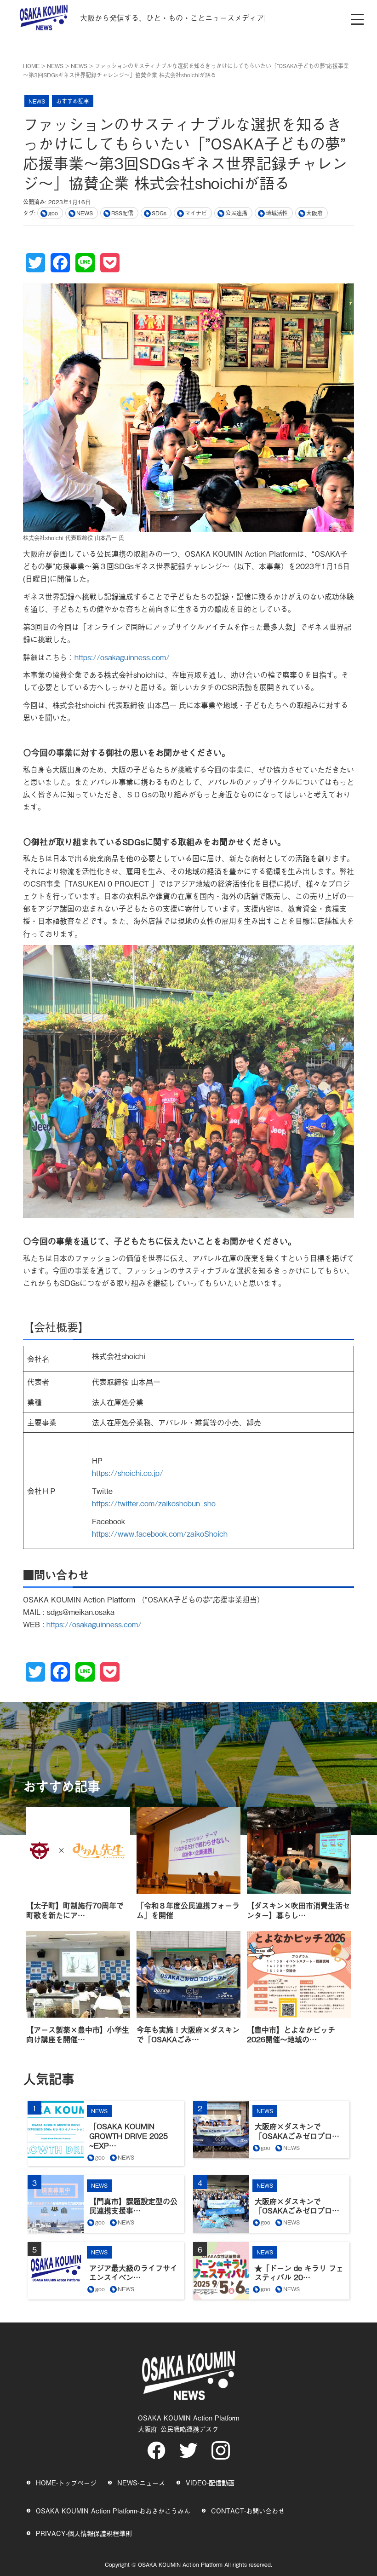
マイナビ (196, 213)
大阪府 (314, 213)
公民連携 (236, 213)
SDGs (159, 213)
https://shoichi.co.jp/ (128, 1473)
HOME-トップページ (66, 2482)
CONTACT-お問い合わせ (248, 2510)
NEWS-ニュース (141, 2482)
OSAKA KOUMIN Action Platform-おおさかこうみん (113, 2510)
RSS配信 (122, 213)
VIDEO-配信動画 (210, 2482)
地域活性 (277, 213)
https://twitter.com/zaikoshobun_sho (154, 1503)
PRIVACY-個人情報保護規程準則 (84, 2533)
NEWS (55, 66)
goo (53, 213)
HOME (31, 66)
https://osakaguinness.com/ (122, 657)
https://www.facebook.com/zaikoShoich (160, 1533)
